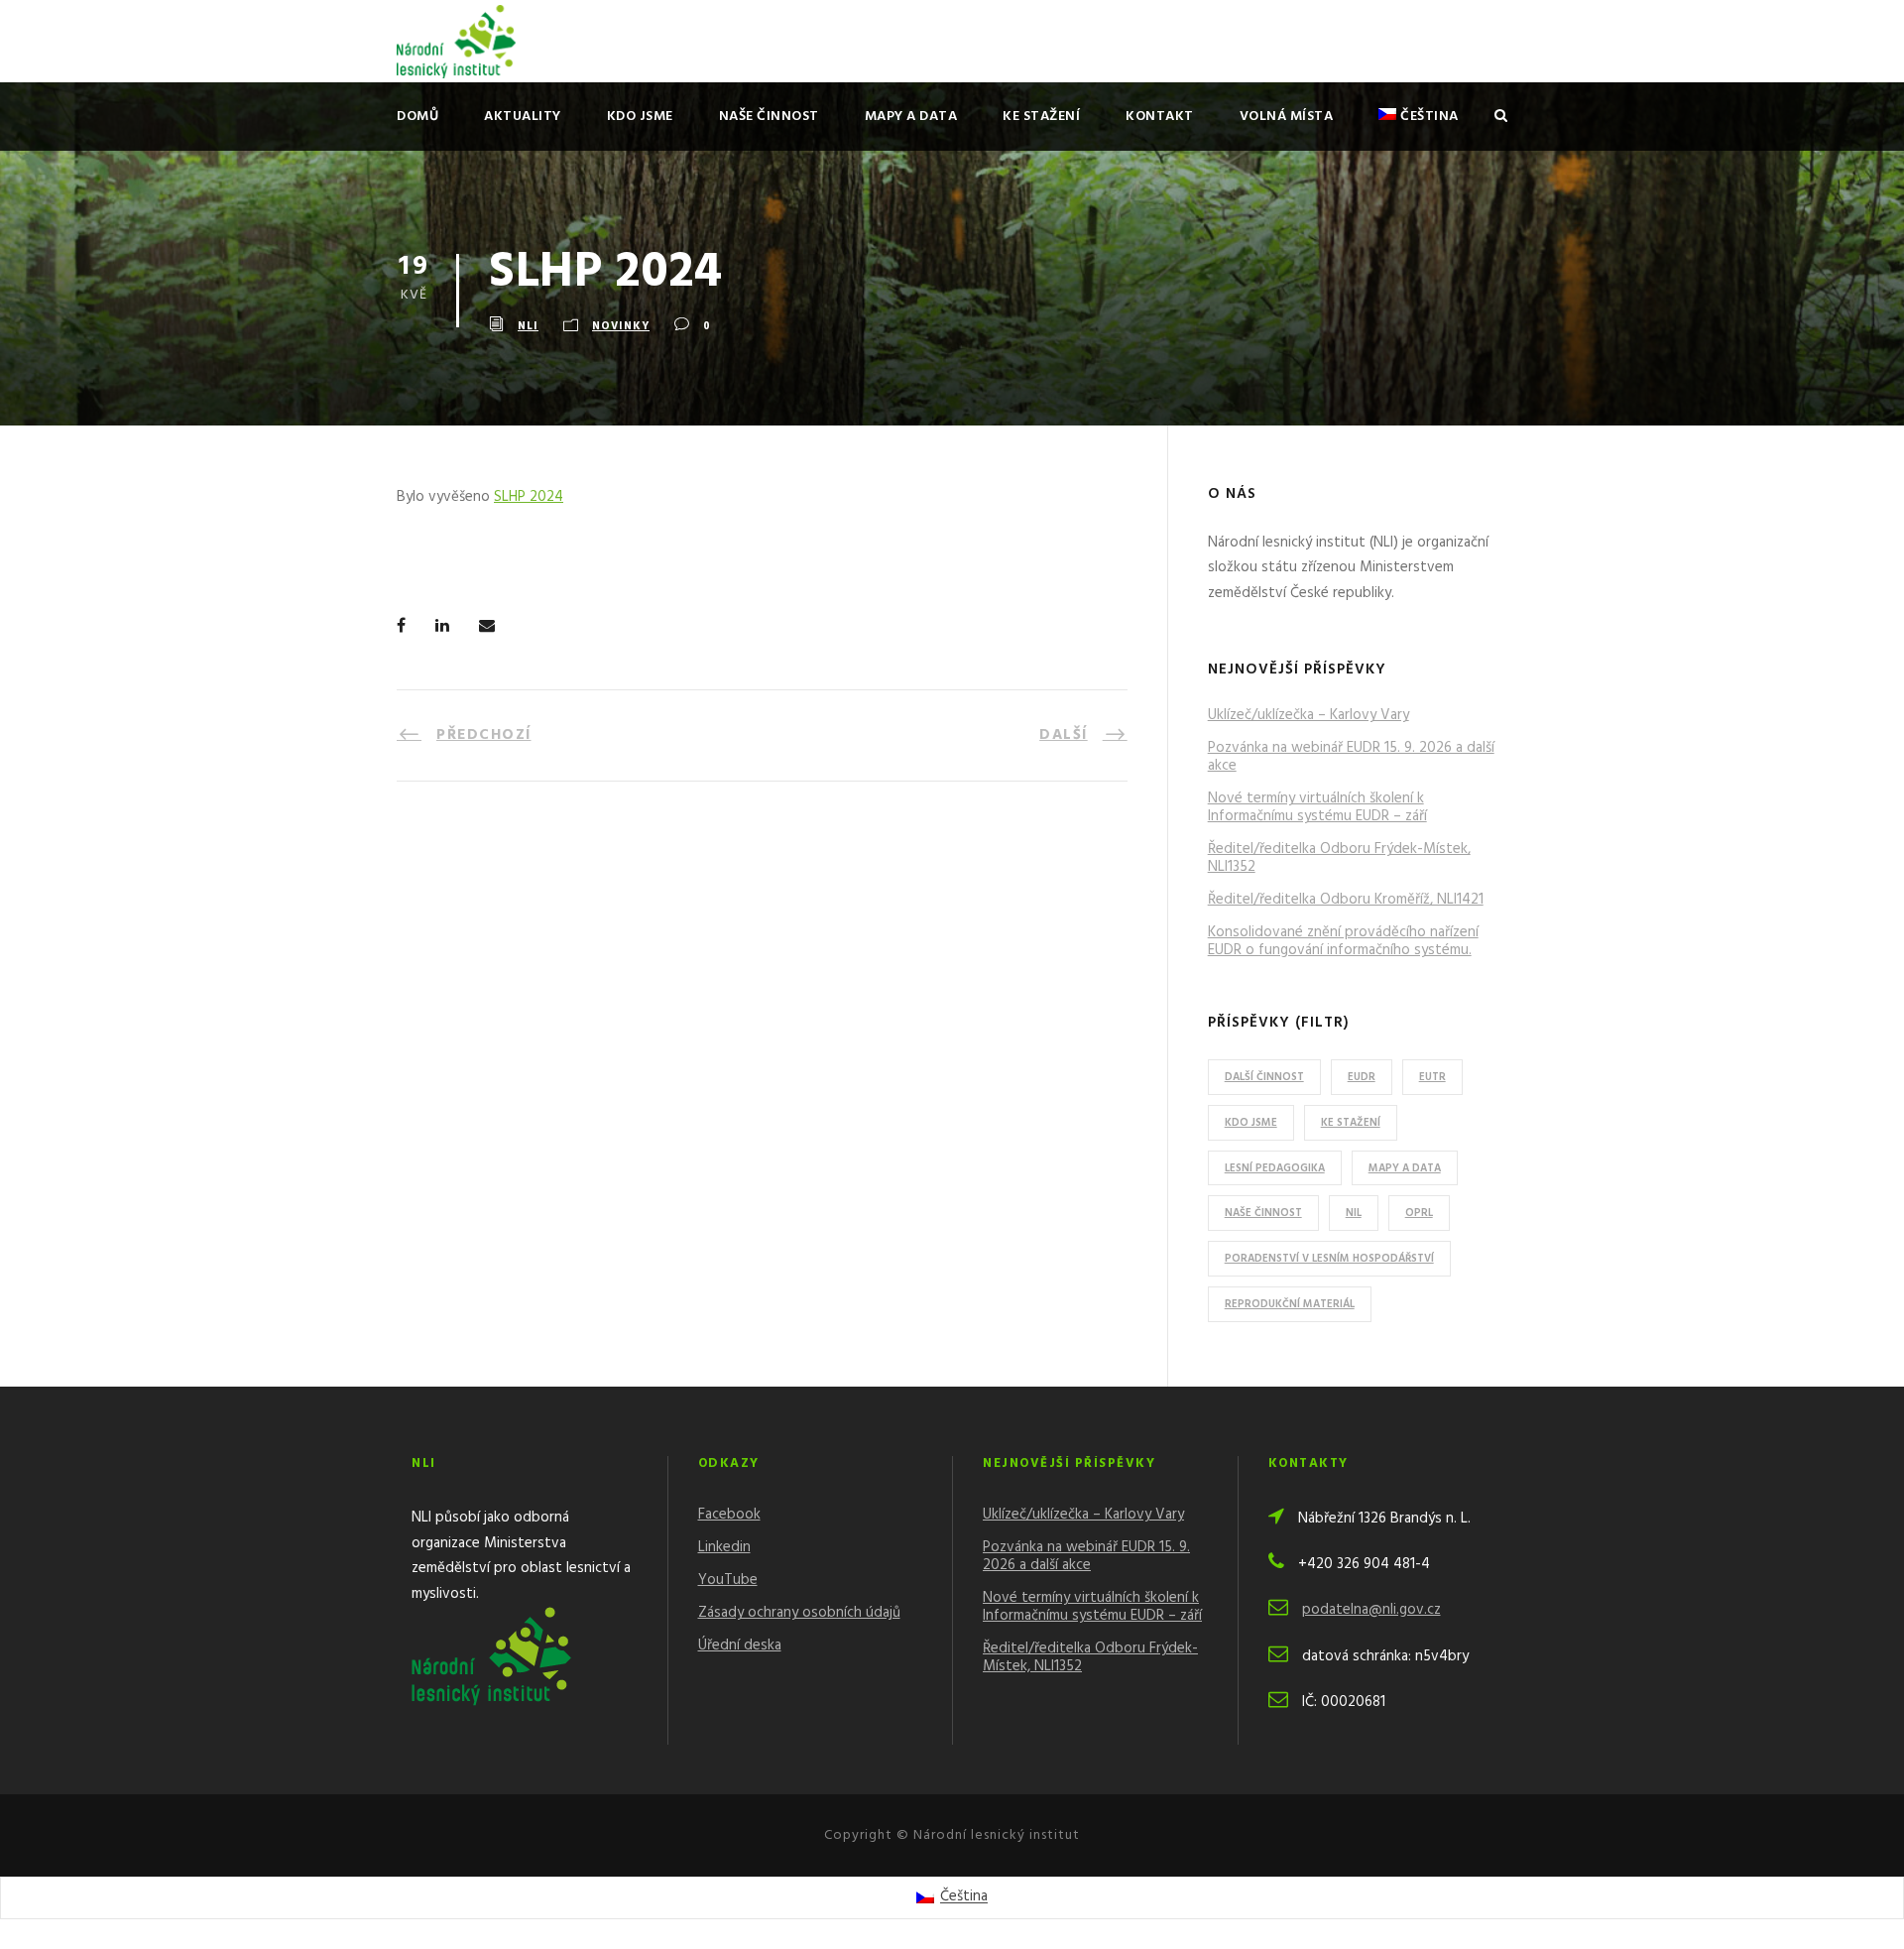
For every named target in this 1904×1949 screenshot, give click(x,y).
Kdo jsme (640, 117)
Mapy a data (911, 117)
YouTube (728, 1580)
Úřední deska (740, 1645)
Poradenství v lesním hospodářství (1329, 1259)
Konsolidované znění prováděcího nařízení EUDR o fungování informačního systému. (1343, 941)
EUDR (1362, 1077)
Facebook (729, 1515)
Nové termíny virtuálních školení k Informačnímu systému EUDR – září (1317, 807)
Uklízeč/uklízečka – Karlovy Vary (1309, 715)
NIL (1354, 1213)
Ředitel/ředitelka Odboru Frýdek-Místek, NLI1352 (1339, 858)
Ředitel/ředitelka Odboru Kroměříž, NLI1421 (1346, 900)
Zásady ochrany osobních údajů (799, 1613)
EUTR (1432, 1077)
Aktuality (523, 117)
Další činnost (1264, 1077)
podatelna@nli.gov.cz (1371, 1610)
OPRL (1419, 1213)
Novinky (621, 326)
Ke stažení (1041, 117)
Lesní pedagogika (1275, 1168)
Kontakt (1160, 117)
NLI (528, 326)
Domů (417, 117)
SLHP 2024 (529, 497)
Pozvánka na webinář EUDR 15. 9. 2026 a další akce (1351, 757)
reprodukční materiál (1290, 1304)
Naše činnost (769, 117)
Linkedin (724, 1547)
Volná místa (1287, 117)
